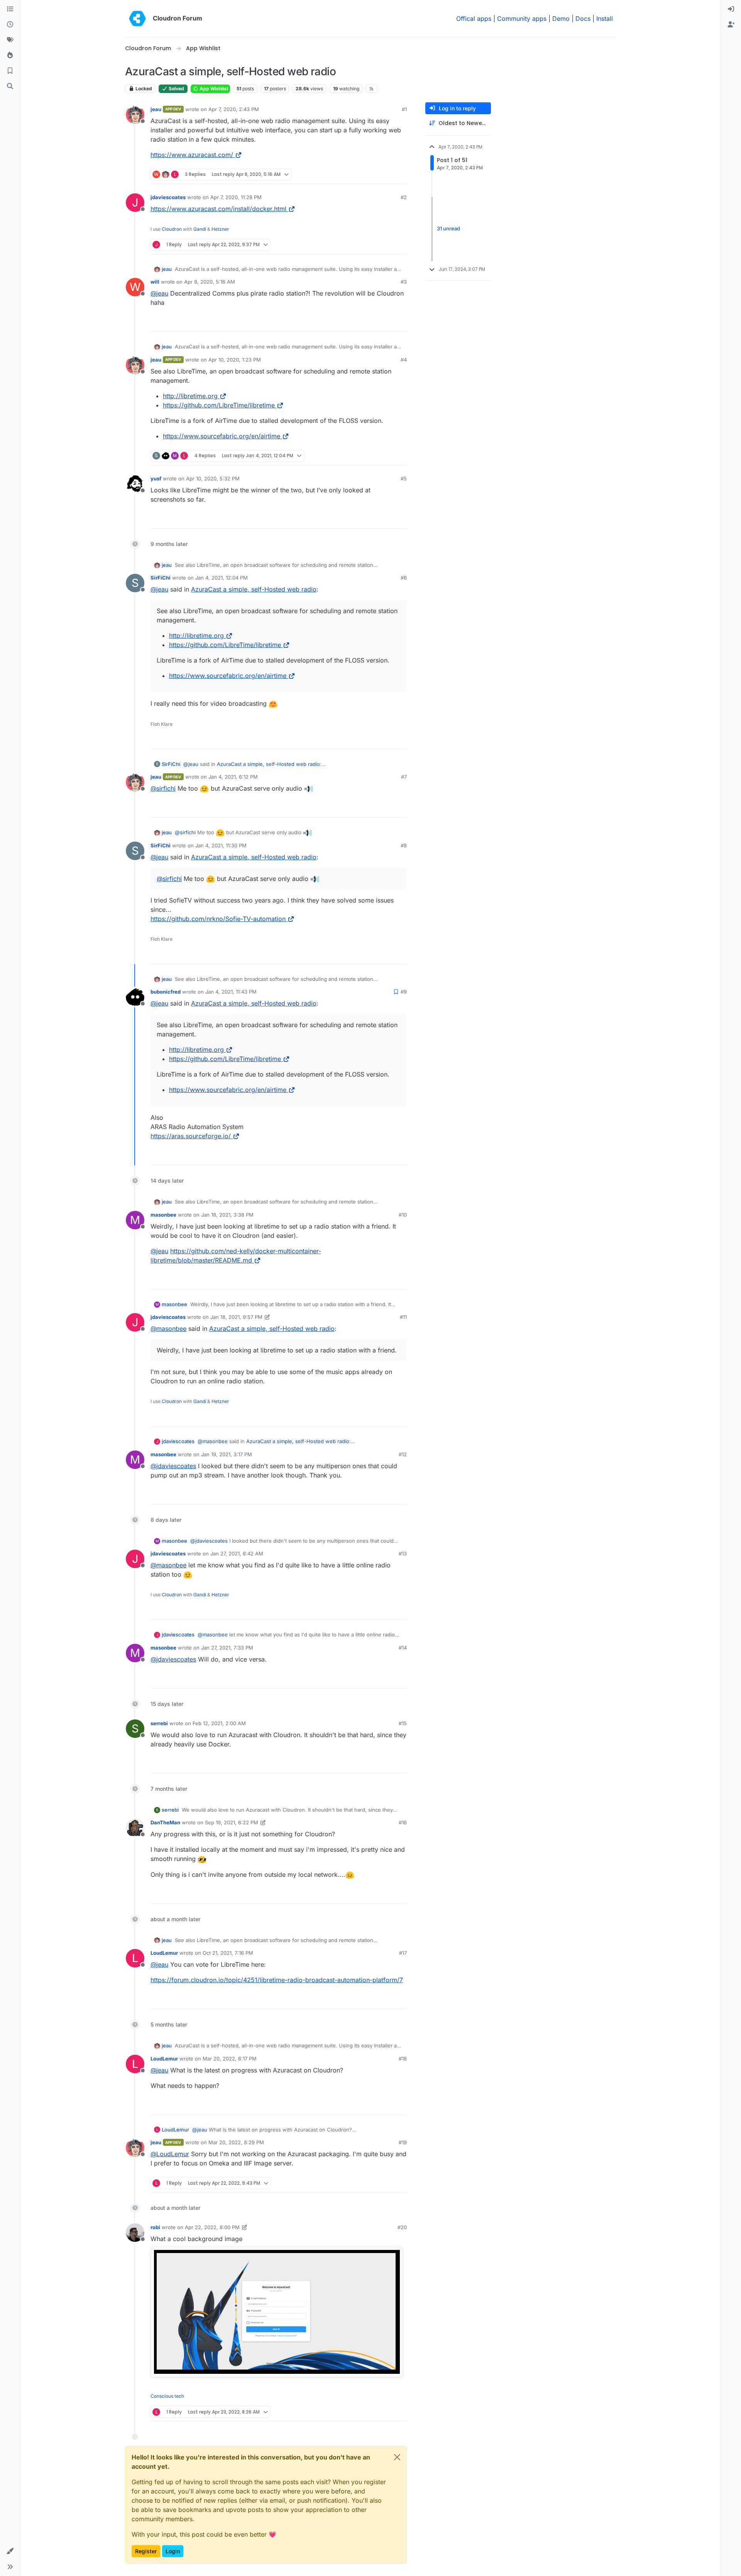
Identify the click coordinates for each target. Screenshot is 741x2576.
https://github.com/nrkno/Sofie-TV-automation (218, 919)
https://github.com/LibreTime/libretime (219, 405)
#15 (403, 1723)
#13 (403, 1553)
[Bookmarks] (10, 71)
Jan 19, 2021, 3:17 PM (227, 1454)
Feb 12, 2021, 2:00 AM (219, 1723)
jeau (156, 109)
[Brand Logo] (137, 19)
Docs (583, 19)
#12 (403, 1454)
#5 (404, 478)
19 (400, 175)
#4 (404, 360)
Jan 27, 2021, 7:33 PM (227, 1648)
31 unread (448, 229)
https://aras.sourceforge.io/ (191, 1136)
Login (173, 2551)
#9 (404, 992)
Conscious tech (167, 2396)
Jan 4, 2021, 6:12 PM (233, 777)
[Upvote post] (386, 175)
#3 (404, 282)
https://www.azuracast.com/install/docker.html (218, 209)
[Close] (397, 2457)
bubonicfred (166, 992)
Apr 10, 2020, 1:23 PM (235, 360)
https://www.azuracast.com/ (192, 155)
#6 (404, 578)
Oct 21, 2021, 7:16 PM (228, 1953)
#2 (404, 197)
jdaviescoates (168, 197)
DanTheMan (165, 1822)
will (155, 282)
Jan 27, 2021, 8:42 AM (237, 1553)
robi (155, 2227)
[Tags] (10, 40)
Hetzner (220, 229)
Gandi (200, 229)
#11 (403, 1317)
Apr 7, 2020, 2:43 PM (234, 109)
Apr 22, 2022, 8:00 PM (212, 2227)
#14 (403, 1648)
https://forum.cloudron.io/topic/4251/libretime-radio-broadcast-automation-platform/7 (277, 1980)
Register (146, 2551)
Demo (561, 19)
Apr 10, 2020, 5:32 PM (213, 478)
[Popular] (10, 56)
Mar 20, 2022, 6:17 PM (230, 2059)
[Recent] (10, 25)
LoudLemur (164, 1953)
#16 (403, 1822)
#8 (404, 845)
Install (605, 19)
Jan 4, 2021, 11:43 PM (231, 992)
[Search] (10, 86)
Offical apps (474, 19)
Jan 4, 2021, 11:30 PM (221, 845)
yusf (156, 478)
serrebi (159, 1723)
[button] (10, 2551)
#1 (404, 109)
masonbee (163, 1215)
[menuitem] (731, 9)
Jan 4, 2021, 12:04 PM (222, 578)
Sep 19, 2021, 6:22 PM (232, 1822)
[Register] (731, 25)
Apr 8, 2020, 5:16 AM (210, 282)
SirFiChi (161, 578)
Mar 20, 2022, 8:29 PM (236, 2142)
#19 (403, 2142)
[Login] (731, 9)
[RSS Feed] (372, 89)
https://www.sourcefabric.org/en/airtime (222, 436)
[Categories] (10, 9)
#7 (404, 777)
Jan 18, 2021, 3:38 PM (227, 1215)
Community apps (522, 19)
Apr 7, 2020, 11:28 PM (236, 197)
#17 (403, 1953)
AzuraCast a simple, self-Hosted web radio (254, 589)
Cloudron (172, 229)
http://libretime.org (190, 396)
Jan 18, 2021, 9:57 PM (236, 1317)
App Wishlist (213, 89)
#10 (403, 1215)
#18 (403, 2059)
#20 (402, 2227)
